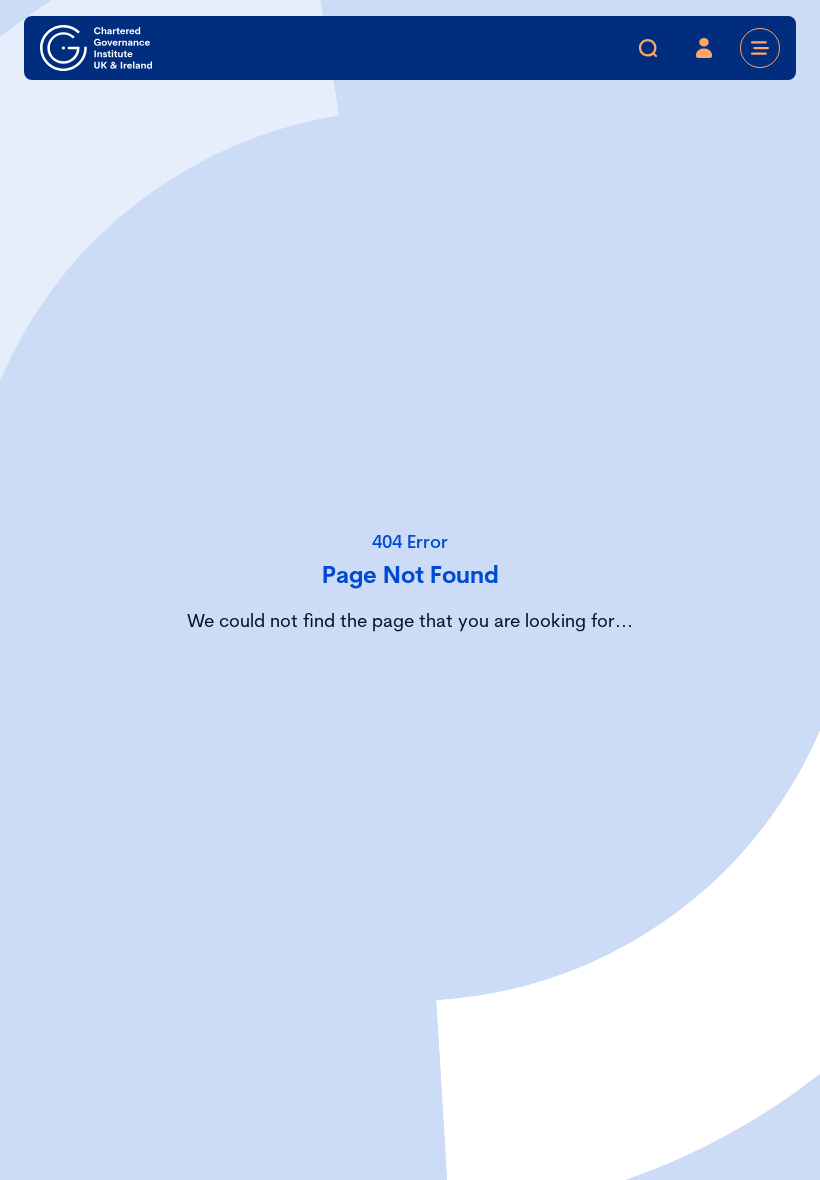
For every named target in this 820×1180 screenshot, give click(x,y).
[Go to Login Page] (704, 48)
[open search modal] (648, 48)
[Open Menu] (760, 48)
